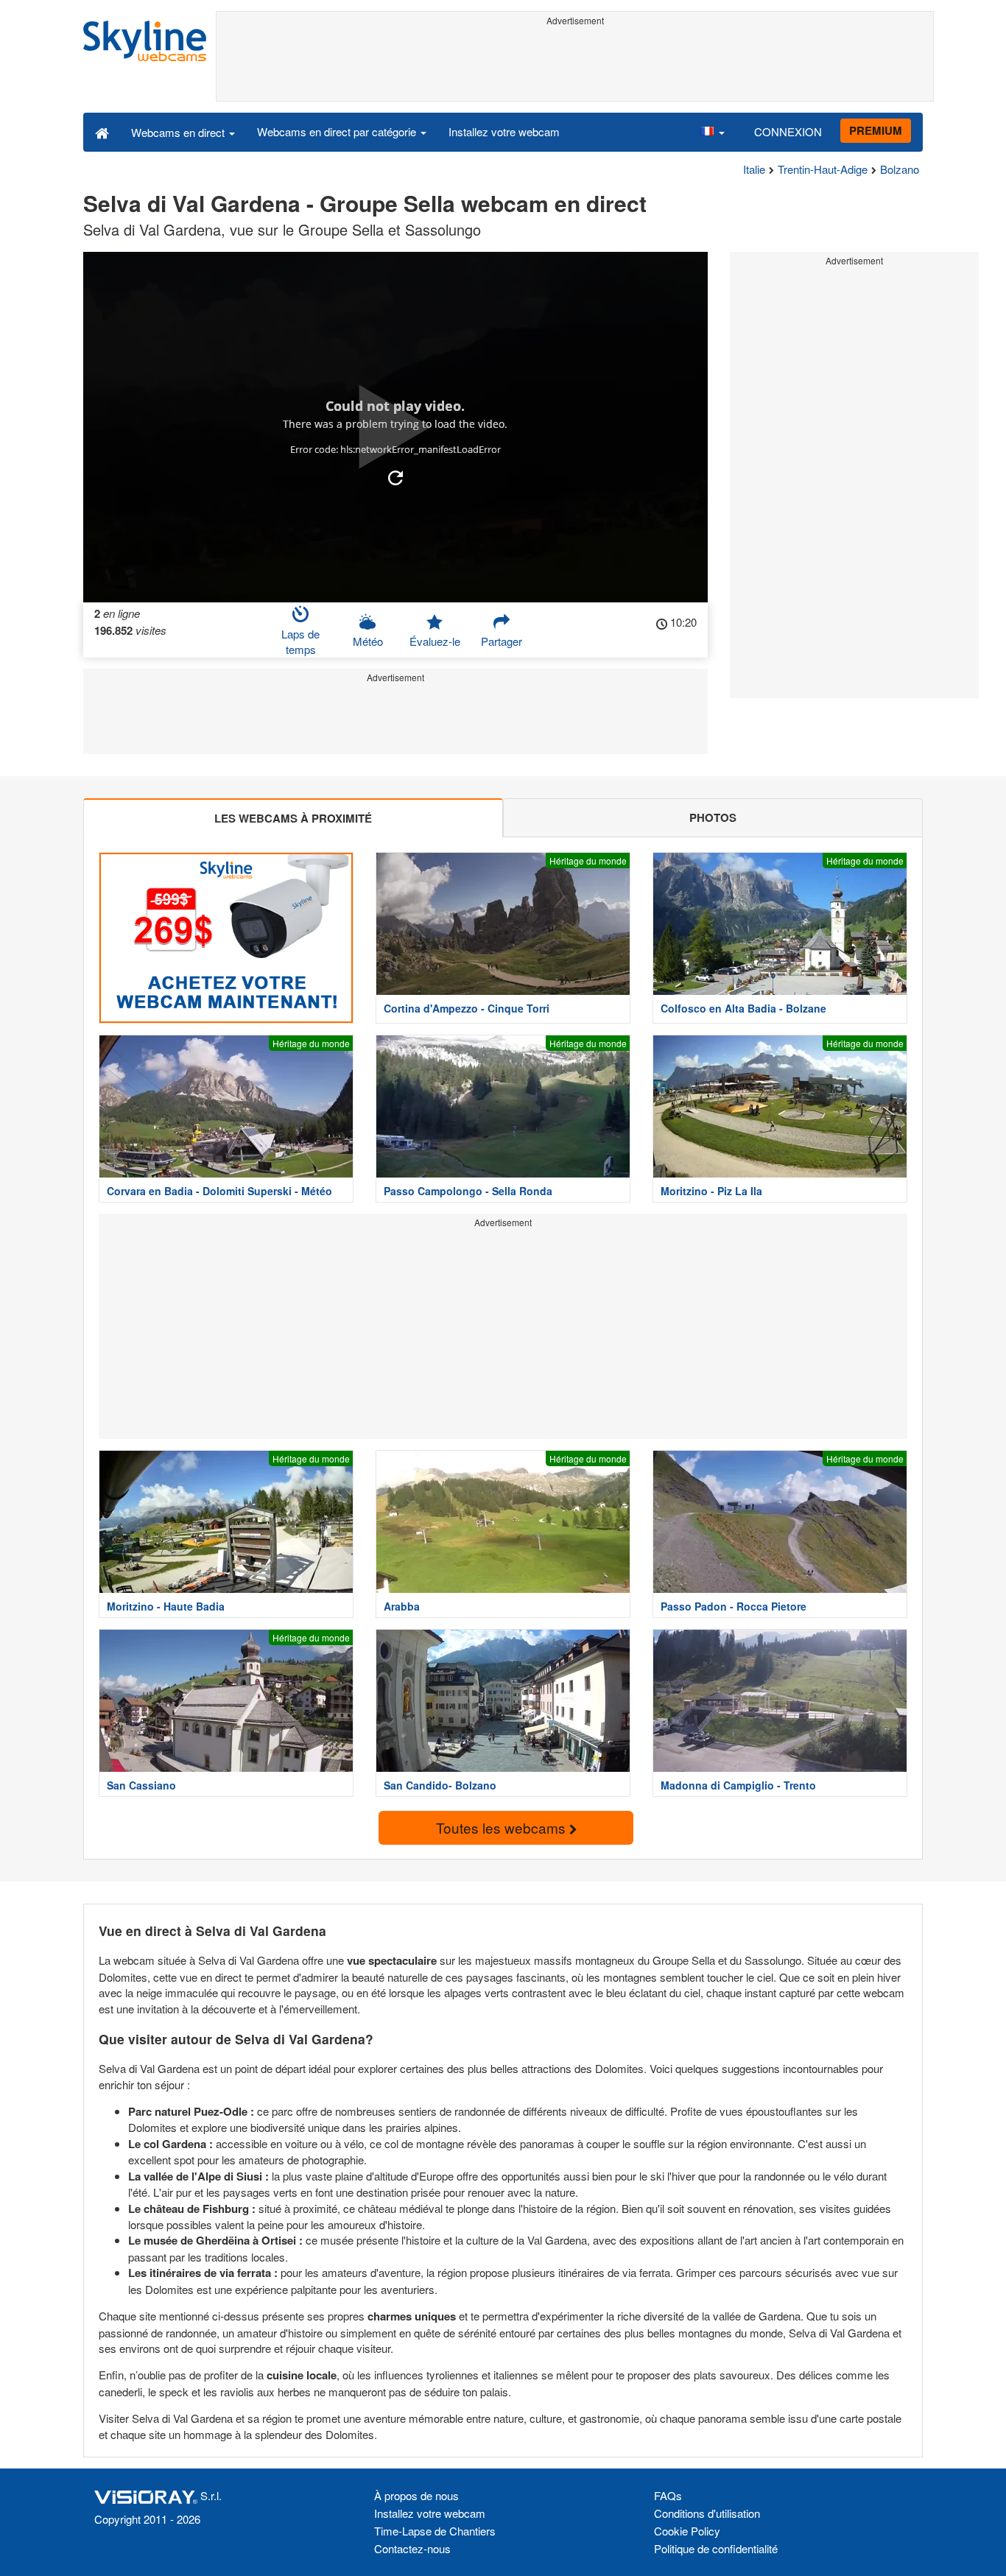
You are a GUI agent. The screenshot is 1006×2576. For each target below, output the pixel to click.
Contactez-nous (412, 2548)
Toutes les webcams (503, 1827)
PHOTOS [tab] (713, 817)
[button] (712, 132)
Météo (368, 641)
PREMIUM (876, 130)
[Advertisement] (575, 64)
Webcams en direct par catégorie (338, 131)
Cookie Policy (687, 2531)
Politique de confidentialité (716, 2548)
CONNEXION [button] (788, 131)
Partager (502, 641)
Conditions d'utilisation (707, 2513)
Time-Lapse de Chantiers (435, 2531)
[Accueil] (102, 132)
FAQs (668, 2495)
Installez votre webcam (504, 131)
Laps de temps (300, 641)
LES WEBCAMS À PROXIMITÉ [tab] (293, 818)
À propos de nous (416, 2495)
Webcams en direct (179, 132)
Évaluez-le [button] (435, 641)
